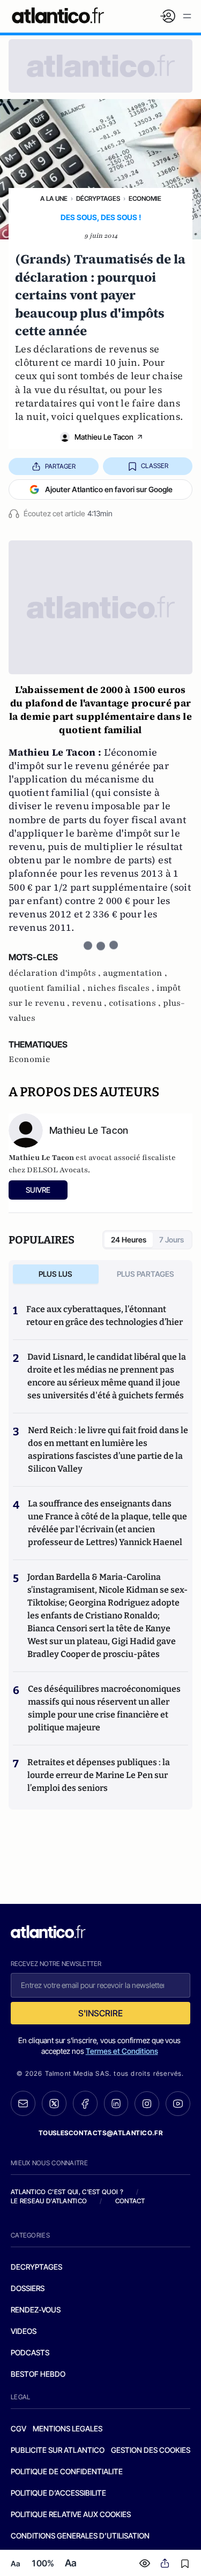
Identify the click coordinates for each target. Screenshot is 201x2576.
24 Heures (129, 1240)
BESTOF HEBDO (38, 2374)
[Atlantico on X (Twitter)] (54, 2103)
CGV (18, 2428)
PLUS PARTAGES (146, 1274)
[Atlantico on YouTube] (178, 2104)
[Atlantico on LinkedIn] (116, 2103)
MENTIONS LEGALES (68, 2428)
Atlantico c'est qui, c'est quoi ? (67, 2192)
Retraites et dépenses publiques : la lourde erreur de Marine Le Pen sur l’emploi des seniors (99, 1775)
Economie (145, 198)
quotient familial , (48, 988)
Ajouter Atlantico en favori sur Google (109, 489)
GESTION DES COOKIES (151, 2450)
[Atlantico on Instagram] (147, 2104)
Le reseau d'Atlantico (49, 2201)
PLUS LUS (55, 1274)
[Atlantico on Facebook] (85, 2103)
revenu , (90, 1003)
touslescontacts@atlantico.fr (101, 2133)
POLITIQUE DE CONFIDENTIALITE (67, 2471)
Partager (60, 466)
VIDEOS (24, 2331)
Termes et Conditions (122, 2051)
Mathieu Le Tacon (104, 437)
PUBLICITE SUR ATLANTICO (58, 2450)
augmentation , (135, 973)
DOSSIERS (28, 2288)
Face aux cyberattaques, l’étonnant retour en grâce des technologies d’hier (105, 1316)
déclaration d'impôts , (56, 973)
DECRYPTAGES (36, 2267)
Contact (130, 2201)
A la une (54, 198)
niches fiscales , (122, 988)
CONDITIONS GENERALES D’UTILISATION (80, 2536)
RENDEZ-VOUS (36, 2310)
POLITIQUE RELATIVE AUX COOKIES (71, 2514)
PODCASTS (30, 2352)
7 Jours (172, 1240)
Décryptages (98, 198)
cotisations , (136, 1003)
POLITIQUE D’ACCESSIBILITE (58, 2493)
